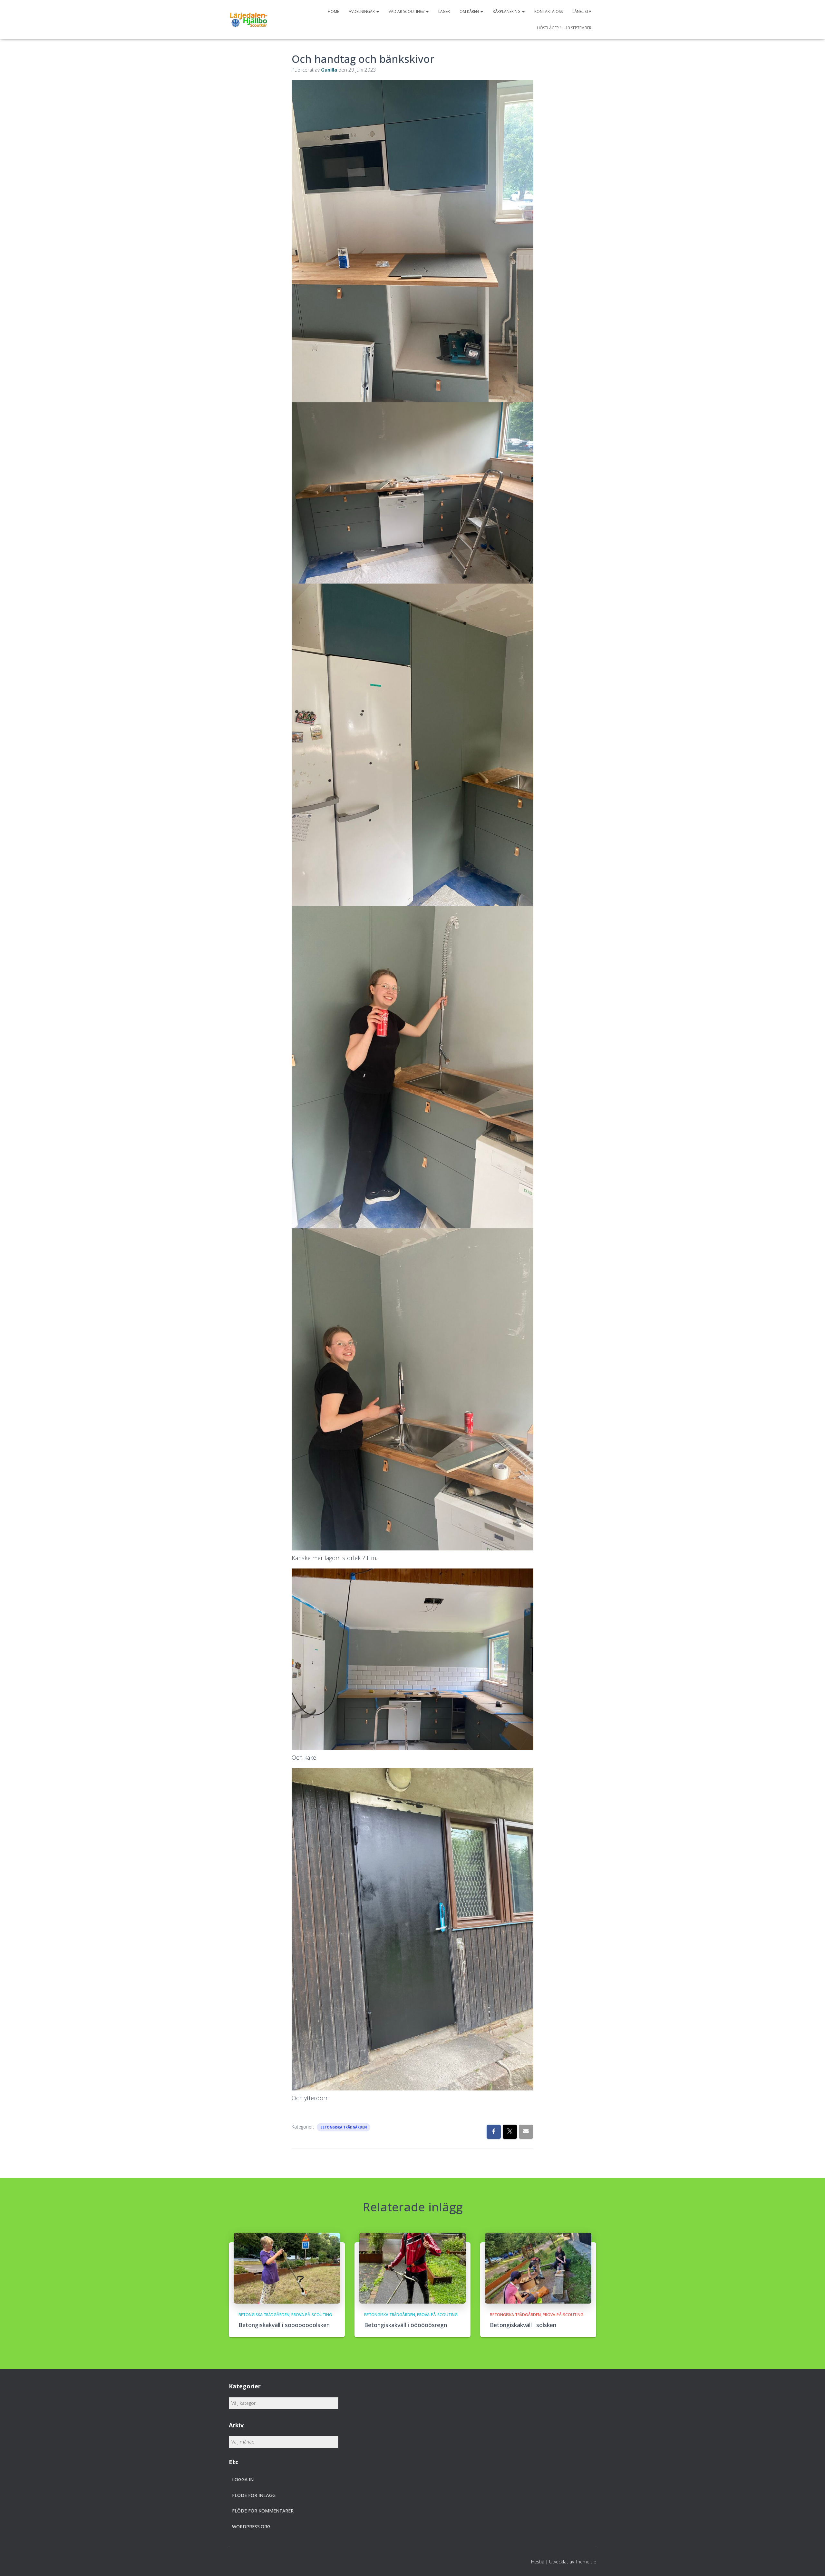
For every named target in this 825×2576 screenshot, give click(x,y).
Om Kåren (470, 11)
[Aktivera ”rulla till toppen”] (812, 2563)
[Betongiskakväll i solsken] (538, 2268)
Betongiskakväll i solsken (523, 2325)
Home (333, 11)
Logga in (243, 2479)
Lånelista (582, 11)
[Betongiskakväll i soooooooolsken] (287, 2268)
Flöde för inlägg (254, 2495)
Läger (444, 11)
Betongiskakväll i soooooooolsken (284, 2325)
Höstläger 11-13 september (564, 28)
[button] (377, 11)
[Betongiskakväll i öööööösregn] (412, 2268)
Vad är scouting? (407, 11)
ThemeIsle (586, 2562)
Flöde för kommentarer (263, 2511)
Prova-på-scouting (312, 2315)
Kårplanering (507, 11)
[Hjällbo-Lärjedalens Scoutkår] (248, 20)
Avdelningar (362, 11)
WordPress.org (251, 2527)
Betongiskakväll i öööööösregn (406, 2325)
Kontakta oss (548, 11)
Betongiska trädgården (344, 2127)
